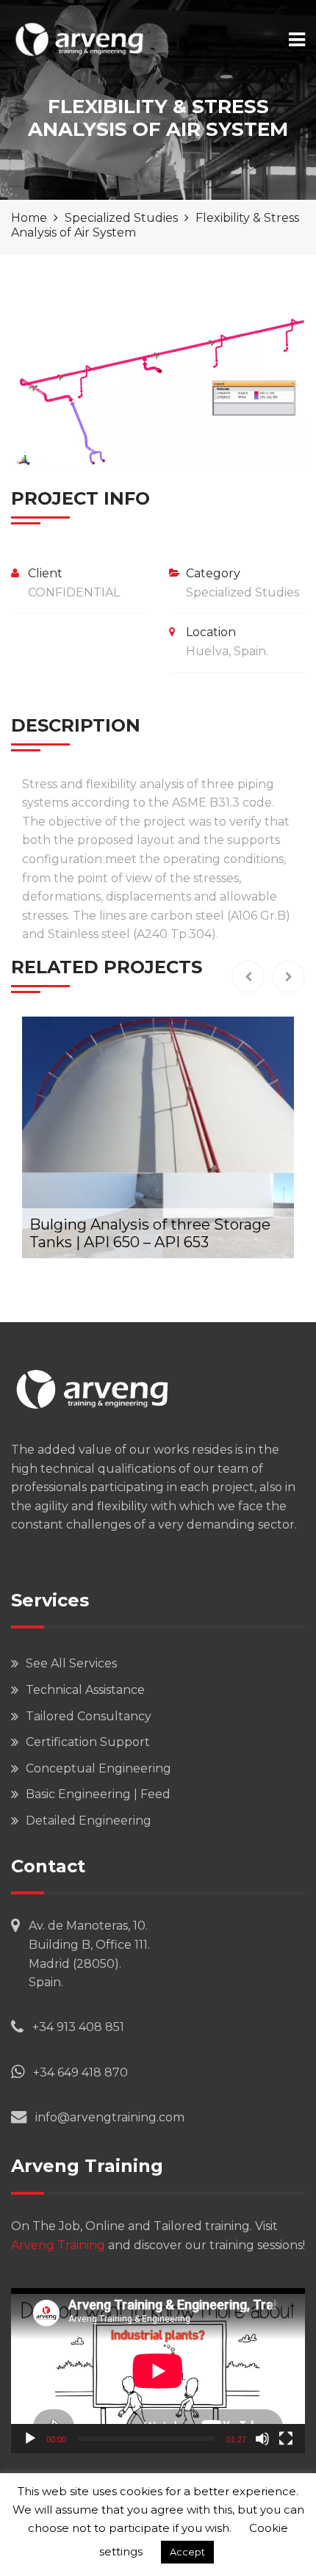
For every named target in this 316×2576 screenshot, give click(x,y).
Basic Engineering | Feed (98, 1794)
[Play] (30, 2439)
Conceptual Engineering (98, 1768)
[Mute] (262, 2439)
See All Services (71, 1663)
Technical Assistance (85, 1690)
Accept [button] (187, 2552)
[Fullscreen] (286, 2439)
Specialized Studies (243, 592)
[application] (158, 2371)
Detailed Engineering (89, 1821)
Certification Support (88, 1742)
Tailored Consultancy (89, 1716)
